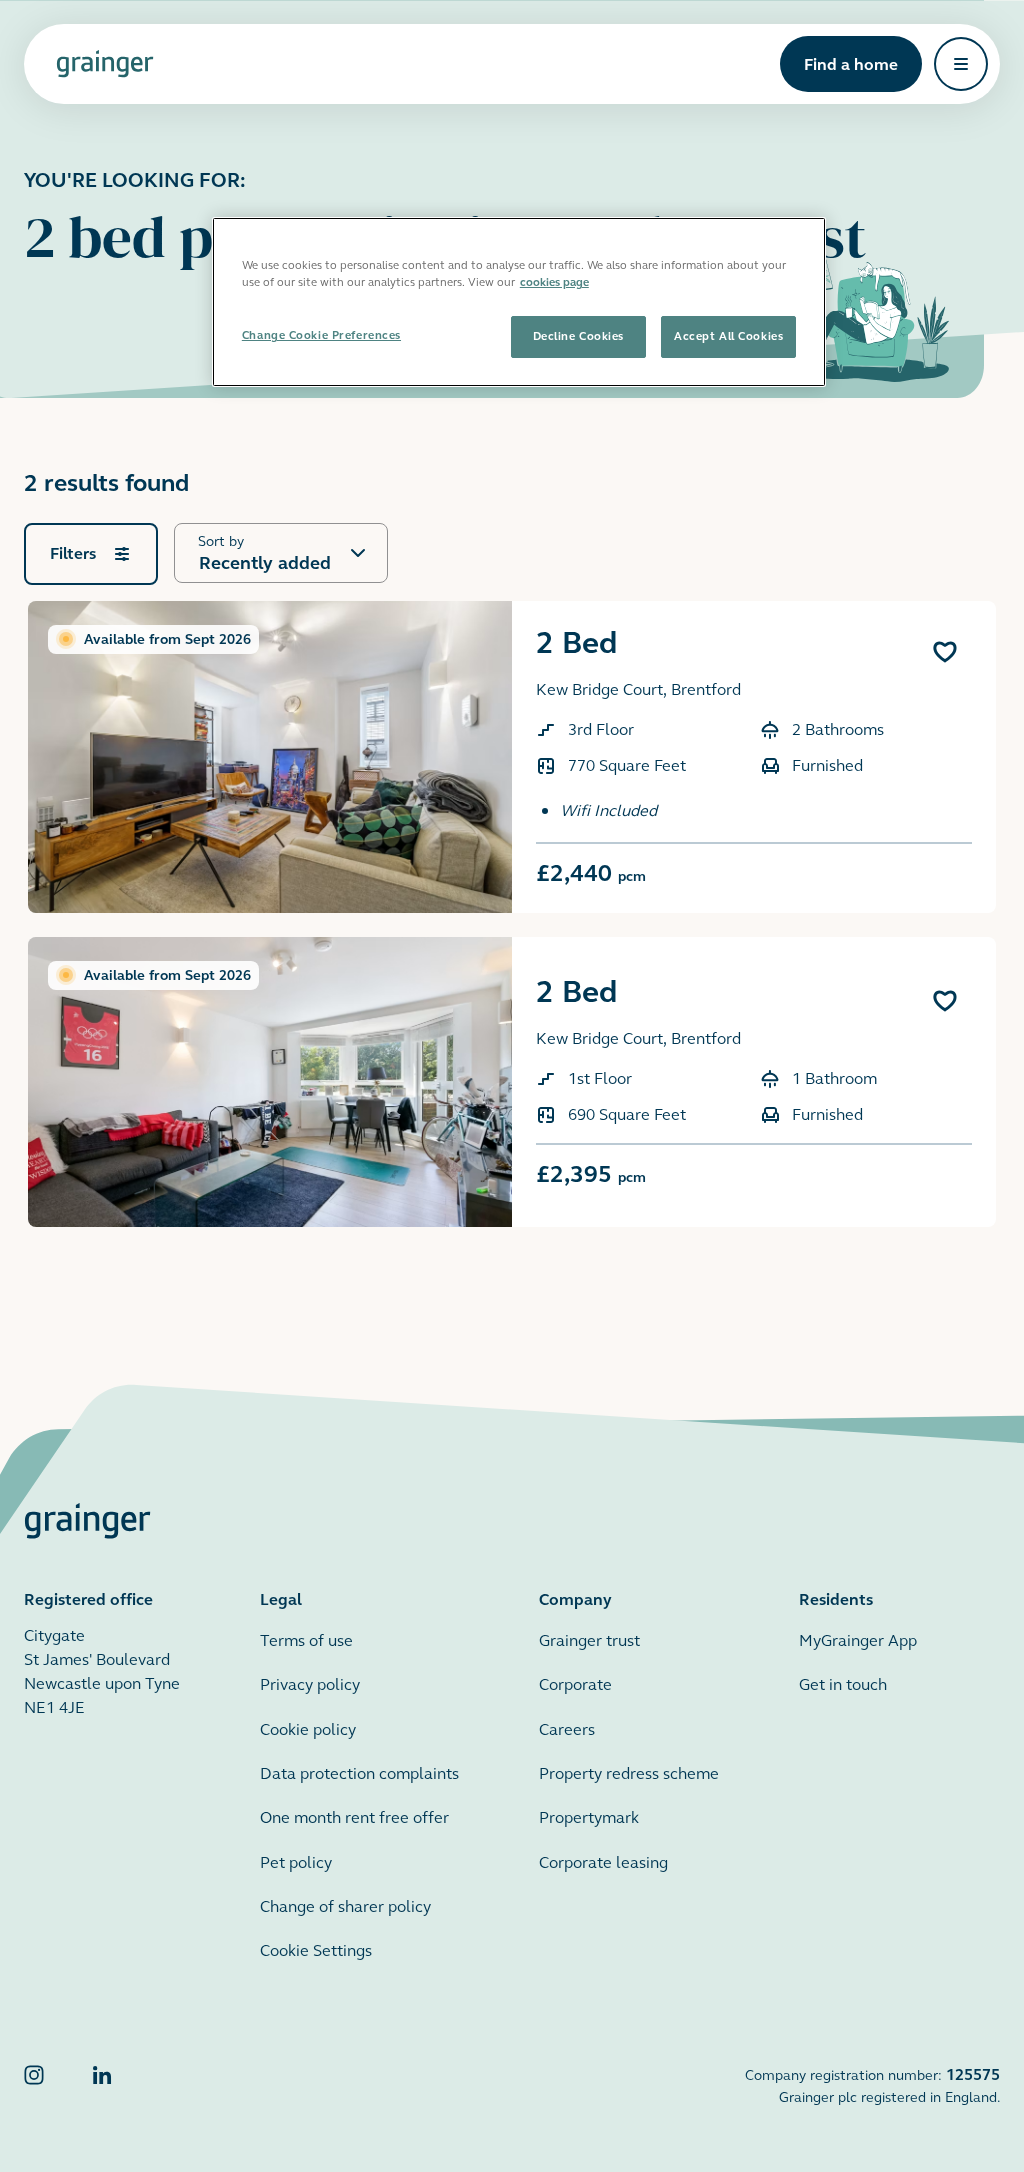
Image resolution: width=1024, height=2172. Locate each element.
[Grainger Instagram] (34, 2085)
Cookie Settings (316, 1950)
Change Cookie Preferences (321, 335)
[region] (519, 302)
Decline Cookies (579, 336)
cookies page (554, 282)
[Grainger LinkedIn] (102, 2085)
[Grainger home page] (105, 64)
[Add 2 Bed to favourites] (945, 652)
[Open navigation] (961, 64)
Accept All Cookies (728, 336)
